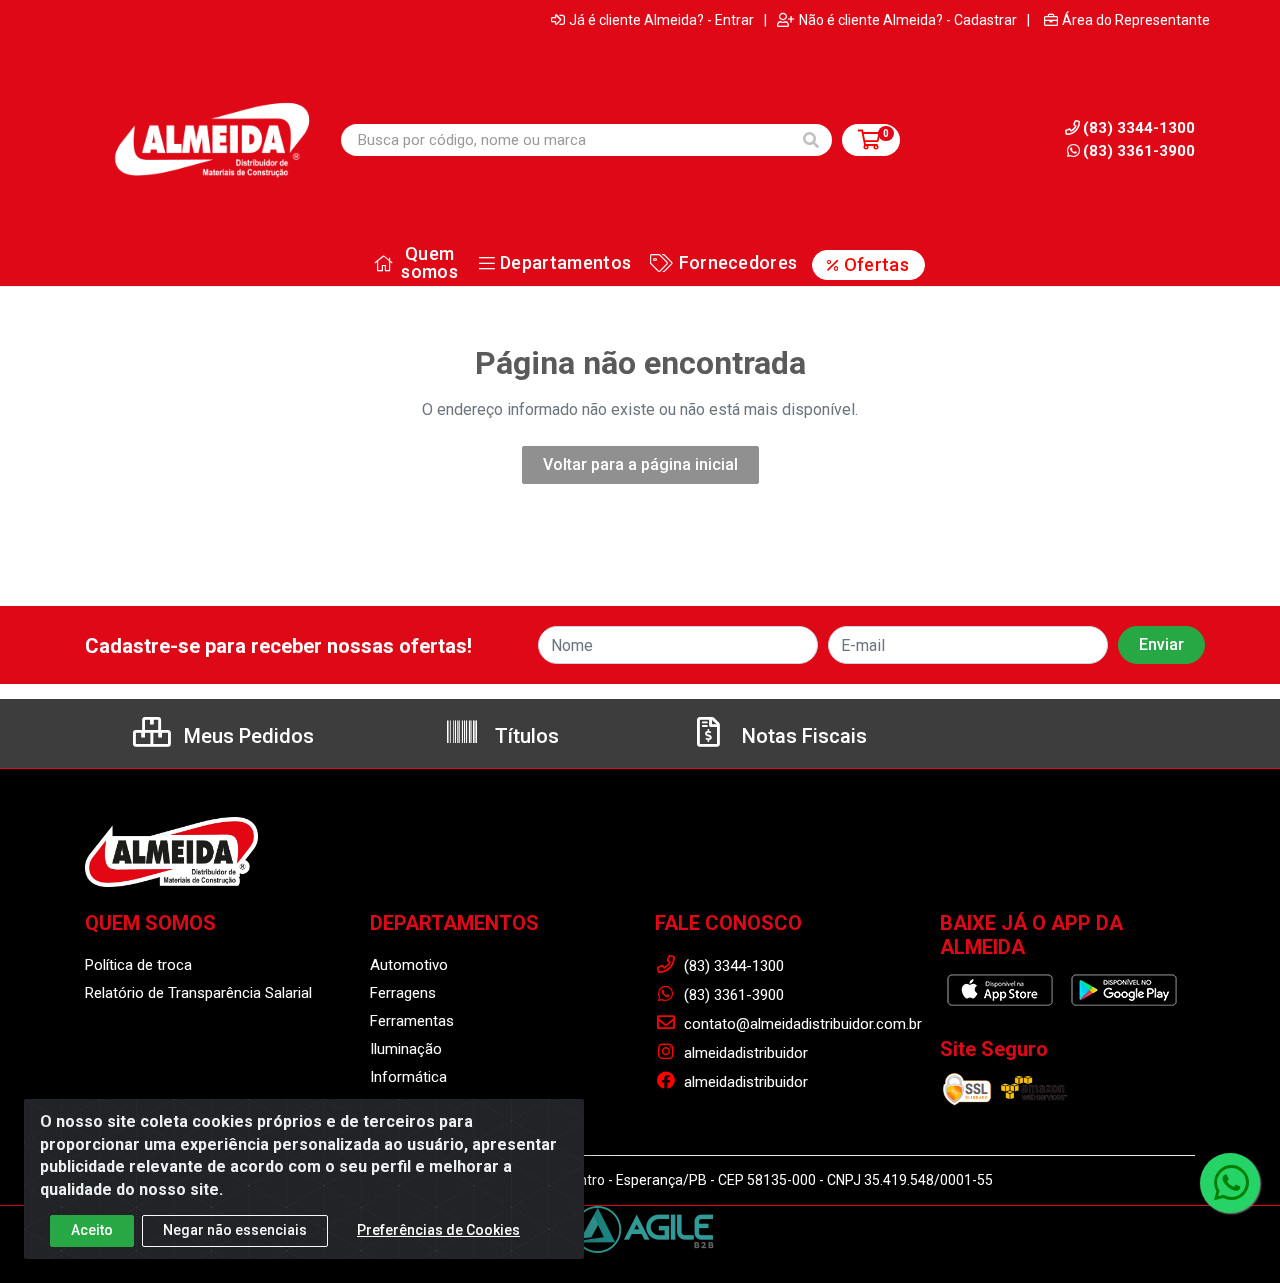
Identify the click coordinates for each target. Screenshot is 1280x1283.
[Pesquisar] (811, 140)
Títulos (524, 736)
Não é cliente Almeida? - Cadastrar (908, 20)
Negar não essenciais (235, 1230)
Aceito (92, 1230)
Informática (408, 1077)
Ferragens (403, 993)
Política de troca (138, 965)
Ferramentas (412, 1021)
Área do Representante (1136, 20)
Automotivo (409, 965)
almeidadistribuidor (744, 1053)
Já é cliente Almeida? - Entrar (661, 20)
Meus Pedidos (246, 736)
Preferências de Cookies (438, 1230)
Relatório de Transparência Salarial (198, 993)
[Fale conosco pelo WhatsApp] (1230, 1183)
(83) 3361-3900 (1139, 151)
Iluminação (406, 1049)
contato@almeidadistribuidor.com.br (801, 1024)
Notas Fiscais (802, 736)
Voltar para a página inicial (640, 464)
